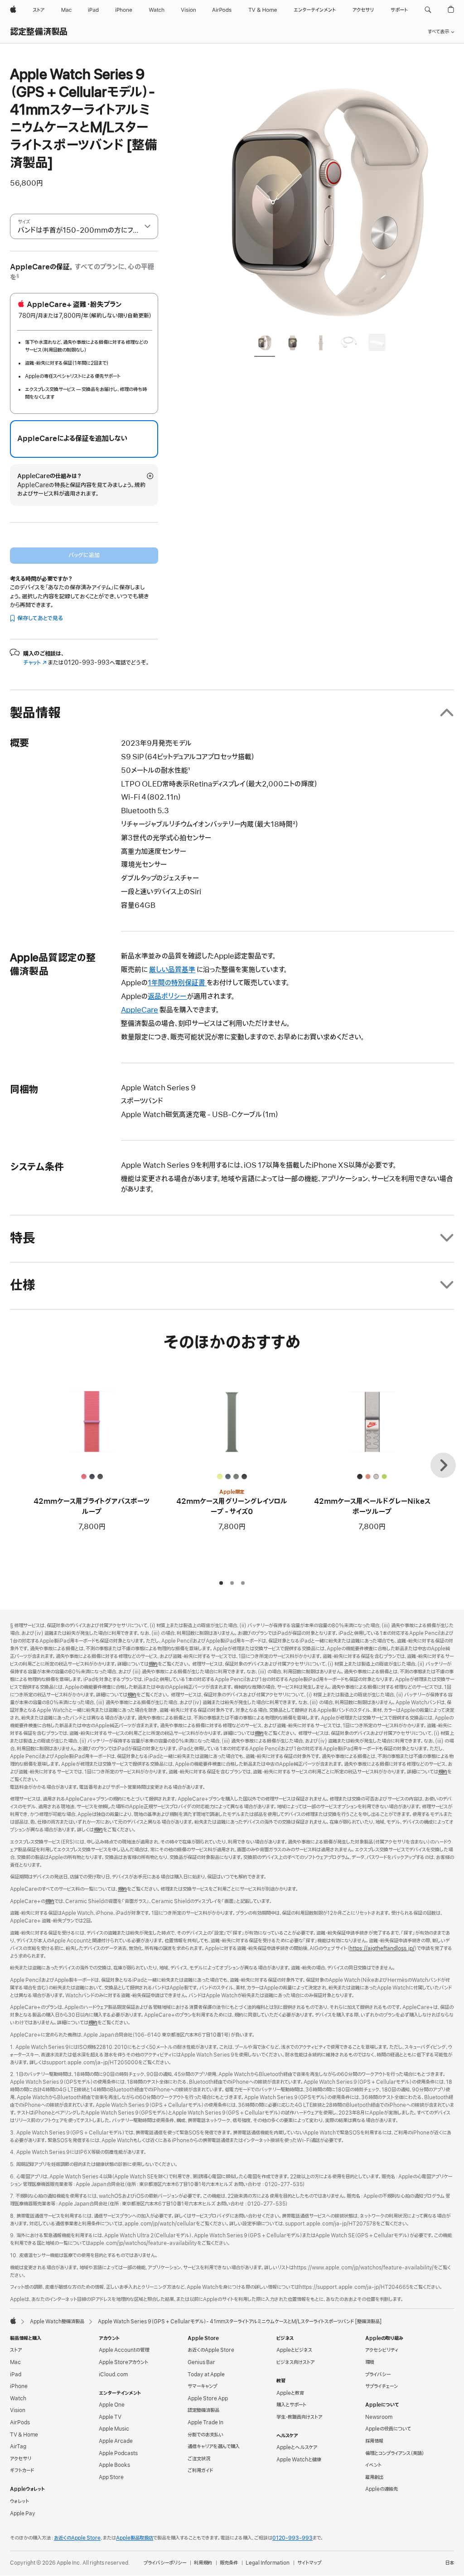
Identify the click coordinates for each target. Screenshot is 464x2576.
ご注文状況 (199, 2459)
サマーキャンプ (202, 2386)
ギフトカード (22, 2470)
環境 (370, 2362)
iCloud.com (113, 2375)
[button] (428, 10)
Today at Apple (206, 2375)
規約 (153, 1664)
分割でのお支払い (205, 2435)
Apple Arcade (116, 2441)
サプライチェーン (382, 2386)
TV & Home (24, 2435)
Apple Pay (23, 2514)
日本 (449, 2563)
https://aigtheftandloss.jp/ (382, 1948)
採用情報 (374, 2441)
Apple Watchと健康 (299, 2460)
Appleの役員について (388, 2429)
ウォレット (19, 2501)
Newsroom (379, 2417)
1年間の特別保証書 (177, 983)
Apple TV (110, 2417)
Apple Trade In (205, 2422)
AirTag (18, 2446)
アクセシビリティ (382, 2350)
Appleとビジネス (294, 2350)
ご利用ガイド (200, 2470)
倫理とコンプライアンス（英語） (395, 2453)
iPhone (19, 2386)
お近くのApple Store (211, 2350)
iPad (16, 2375)
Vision (18, 2410)
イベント (373, 2465)
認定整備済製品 (39, 32)
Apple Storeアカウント (123, 2362)
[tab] (265, 344)
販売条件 (229, 2563)
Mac (15, 2362)
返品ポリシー (167, 997)
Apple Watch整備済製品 (57, 2322)
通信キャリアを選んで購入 (214, 2446)
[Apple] (13, 2321)
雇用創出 (374, 2477)
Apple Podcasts (118, 2453)
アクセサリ (21, 2459)
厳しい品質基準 (172, 970)
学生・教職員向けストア (299, 2417)
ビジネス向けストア (295, 2362)
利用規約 (203, 2563)
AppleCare (140, 1010)
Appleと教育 (290, 2393)
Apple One (112, 2405)
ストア (16, 2350)
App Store (111, 2477)
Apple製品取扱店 (135, 2538)
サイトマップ (309, 2563)
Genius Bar (201, 2362)
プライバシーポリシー (165, 2563)
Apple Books (114, 2465)
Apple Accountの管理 (124, 2350)
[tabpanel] (324, 196)
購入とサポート (291, 2405)
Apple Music (114, 2429)
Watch (18, 2399)
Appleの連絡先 (382, 2489)
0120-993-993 (292, 2538)
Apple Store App (208, 2399)
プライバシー (378, 2375)
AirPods (20, 2422)
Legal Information (268, 2563)
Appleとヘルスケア (297, 2447)
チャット (35, 663)
